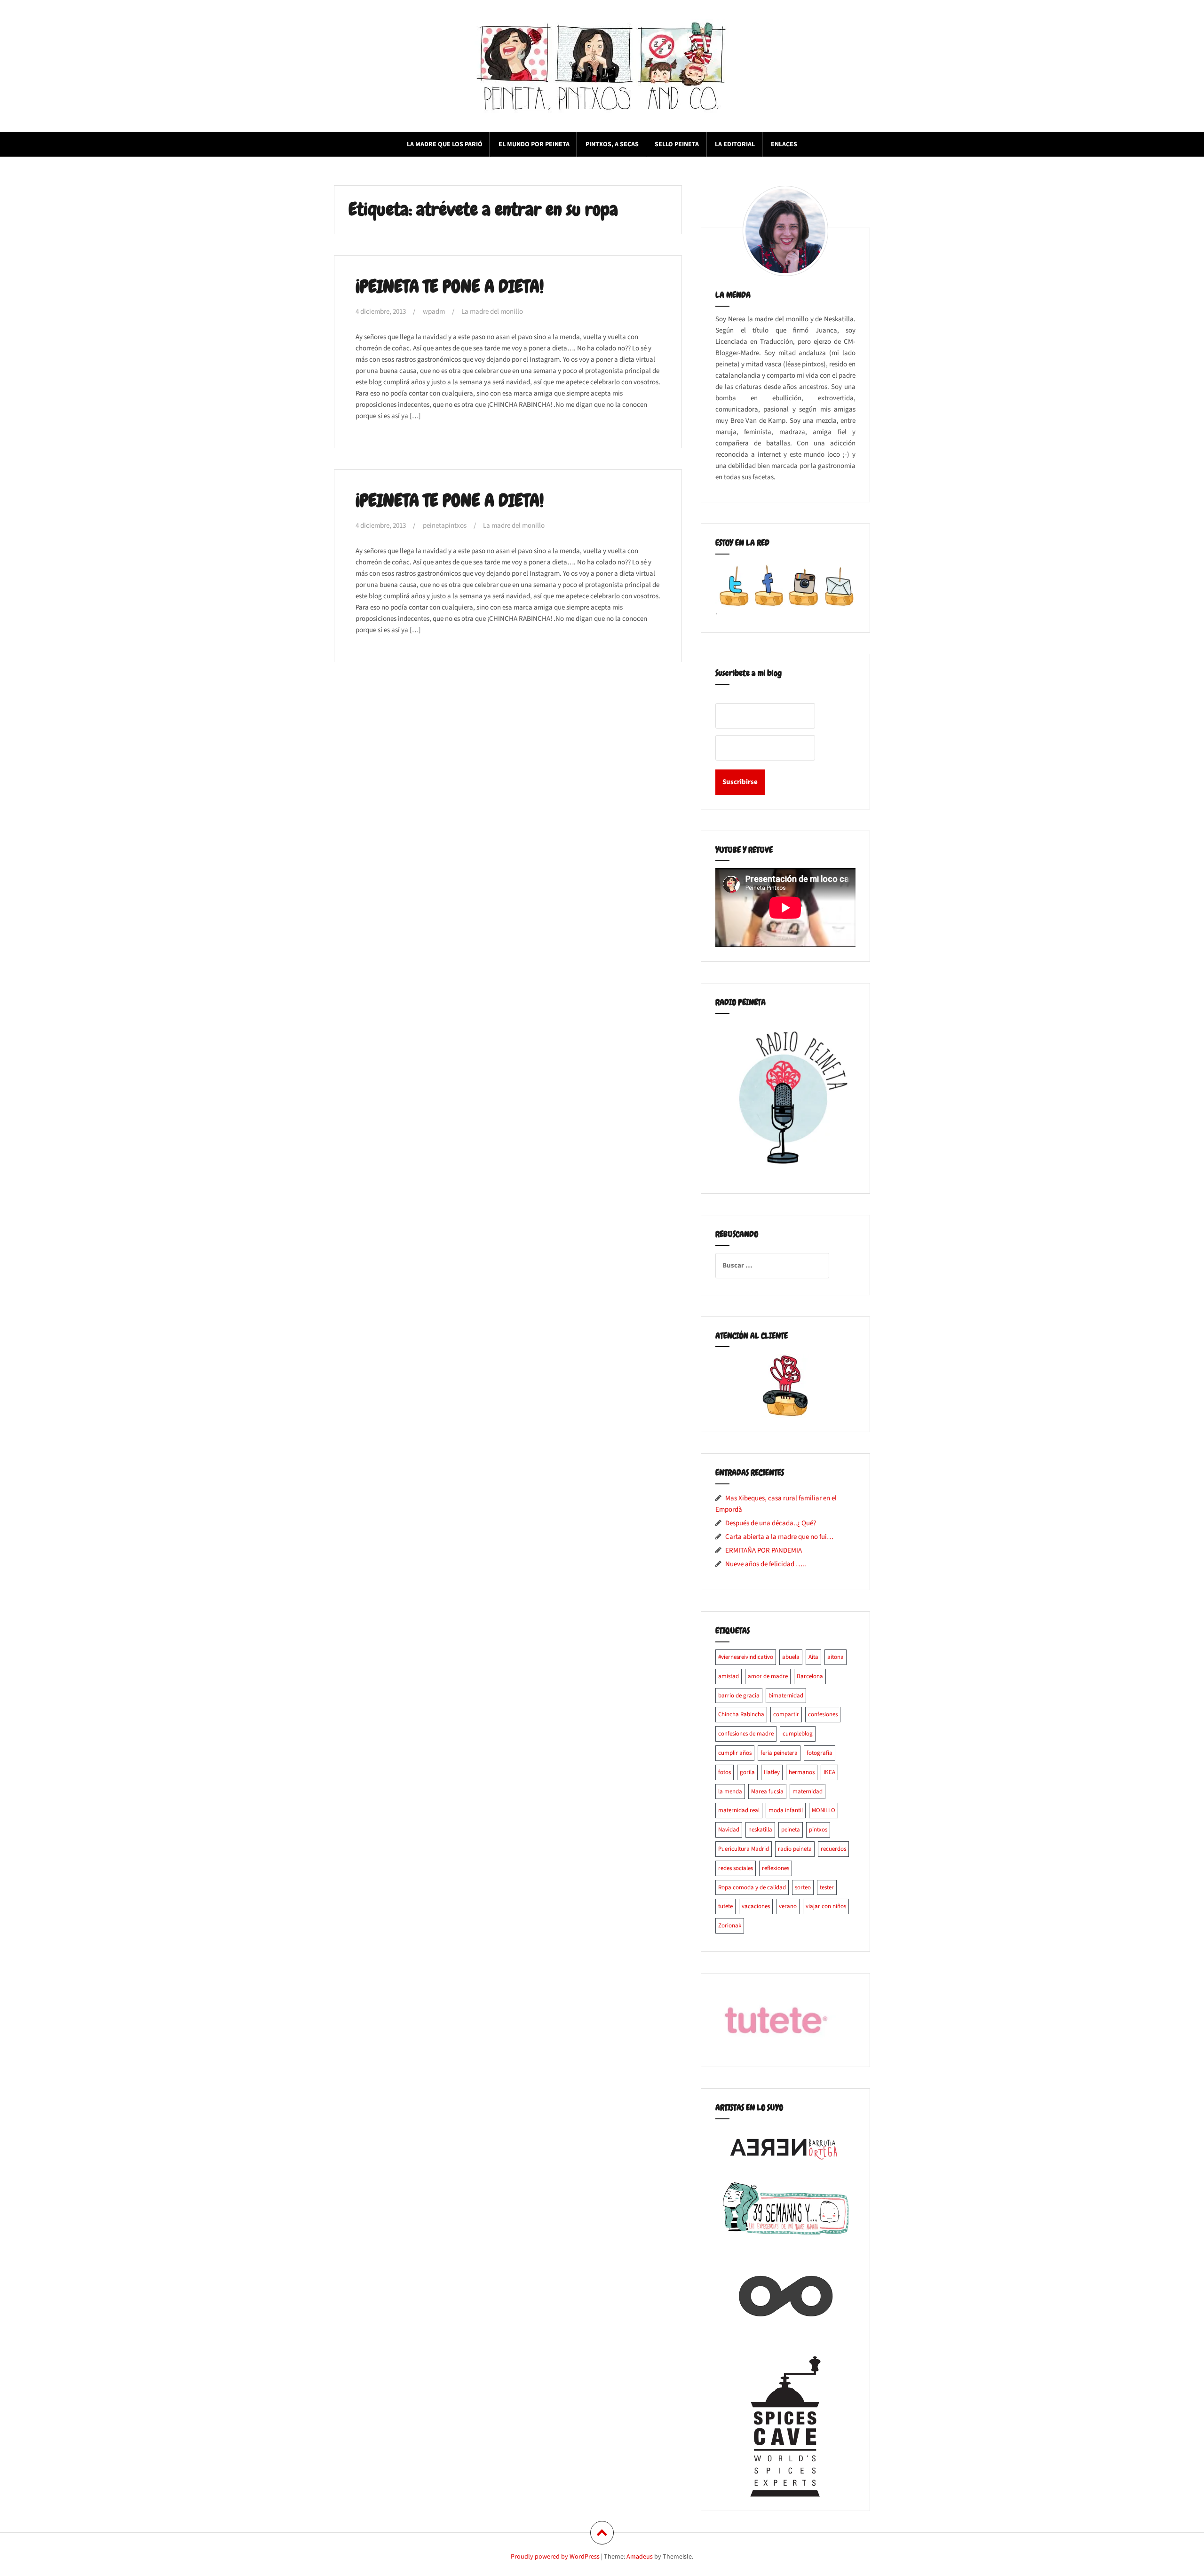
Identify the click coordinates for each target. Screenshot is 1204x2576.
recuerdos (833, 1849)
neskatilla (760, 1830)
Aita (813, 1657)
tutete (725, 1906)
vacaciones (756, 1906)
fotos (725, 1772)
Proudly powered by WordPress (555, 2557)
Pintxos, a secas (612, 144)
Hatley (772, 1772)
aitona (836, 1657)
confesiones (823, 1714)
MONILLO (824, 1810)
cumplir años (735, 1753)
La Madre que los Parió (445, 144)
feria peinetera (779, 1753)
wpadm (434, 312)
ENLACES (784, 144)
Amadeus (640, 2557)
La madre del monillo (492, 312)
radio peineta (795, 1849)
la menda (730, 1791)
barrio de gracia (739, 1696)
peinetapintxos (445, 526)
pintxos (818, 1830)
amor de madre (768, 1676)
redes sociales (736, 1868)
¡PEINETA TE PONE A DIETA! (450, 287)
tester (827, 1887)
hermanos (802, 1772)
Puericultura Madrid (744, 1849)
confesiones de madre (746, 1734)
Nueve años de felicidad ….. (766, 1564)
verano (788, 1906)
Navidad (729, 1830)
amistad (729, 1676)
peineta (791, 1830)
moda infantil (786, 1810)
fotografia (820, 1753)
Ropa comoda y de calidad (752, 1887)
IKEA (829, 1772)
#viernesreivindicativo (746, 1657)
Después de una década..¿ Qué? (771, 1523)
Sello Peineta (677, 144)
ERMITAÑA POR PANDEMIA (764, 1550)
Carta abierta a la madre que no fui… (779, 1537)
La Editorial (735, 144)
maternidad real (739, 1810)
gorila (747, 1772)
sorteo (803, 1887)
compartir (786, 1714)
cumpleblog (798, 1734)
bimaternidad (786, 1696)
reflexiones (776, 1868)
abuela (791, 1657)
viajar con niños (826, 1906)
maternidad (808, 1791)
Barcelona (810, 1676)
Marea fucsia (767, 1791)
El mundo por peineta (534, 144)
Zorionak (730, 1926)
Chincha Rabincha (741, 1714)
